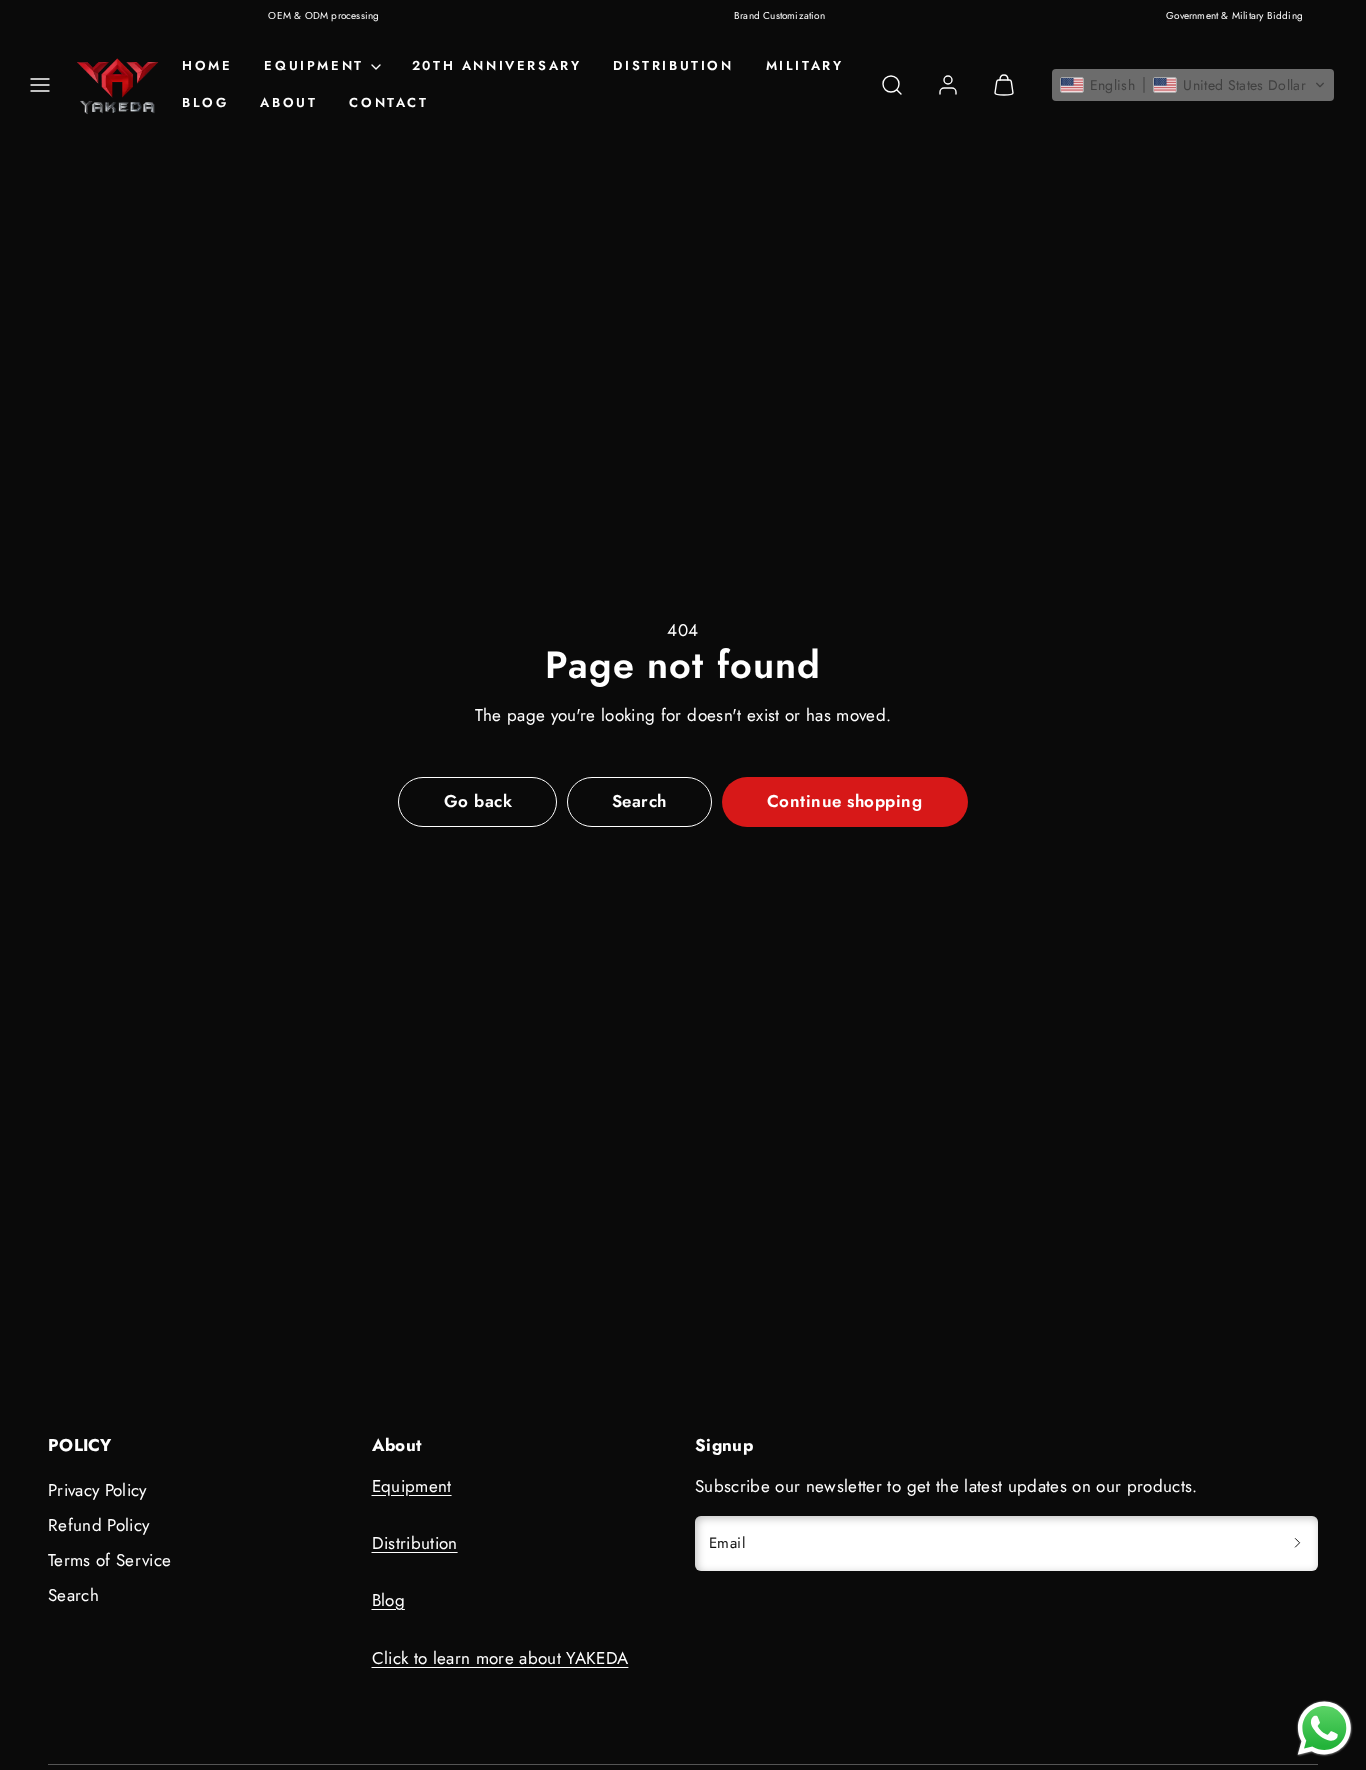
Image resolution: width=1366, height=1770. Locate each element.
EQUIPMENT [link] (313, 65)
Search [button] (639, 801)
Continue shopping (845, 801)
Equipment (412, 1486)
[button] (40, 85)
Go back (478, 801)
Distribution (673, 65)
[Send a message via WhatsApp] (1324, 1728)
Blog (205, 102)
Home (207, 65)
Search (73, 1595)
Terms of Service (109, 1560)
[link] (948, 85)
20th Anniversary (497, 65)
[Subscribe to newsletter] (1297, 1543)
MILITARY (805, 65)
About (288, 102)
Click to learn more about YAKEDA (500, 1658)
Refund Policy (98, 1525)
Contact (388, 102)
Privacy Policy (97, 1490)
